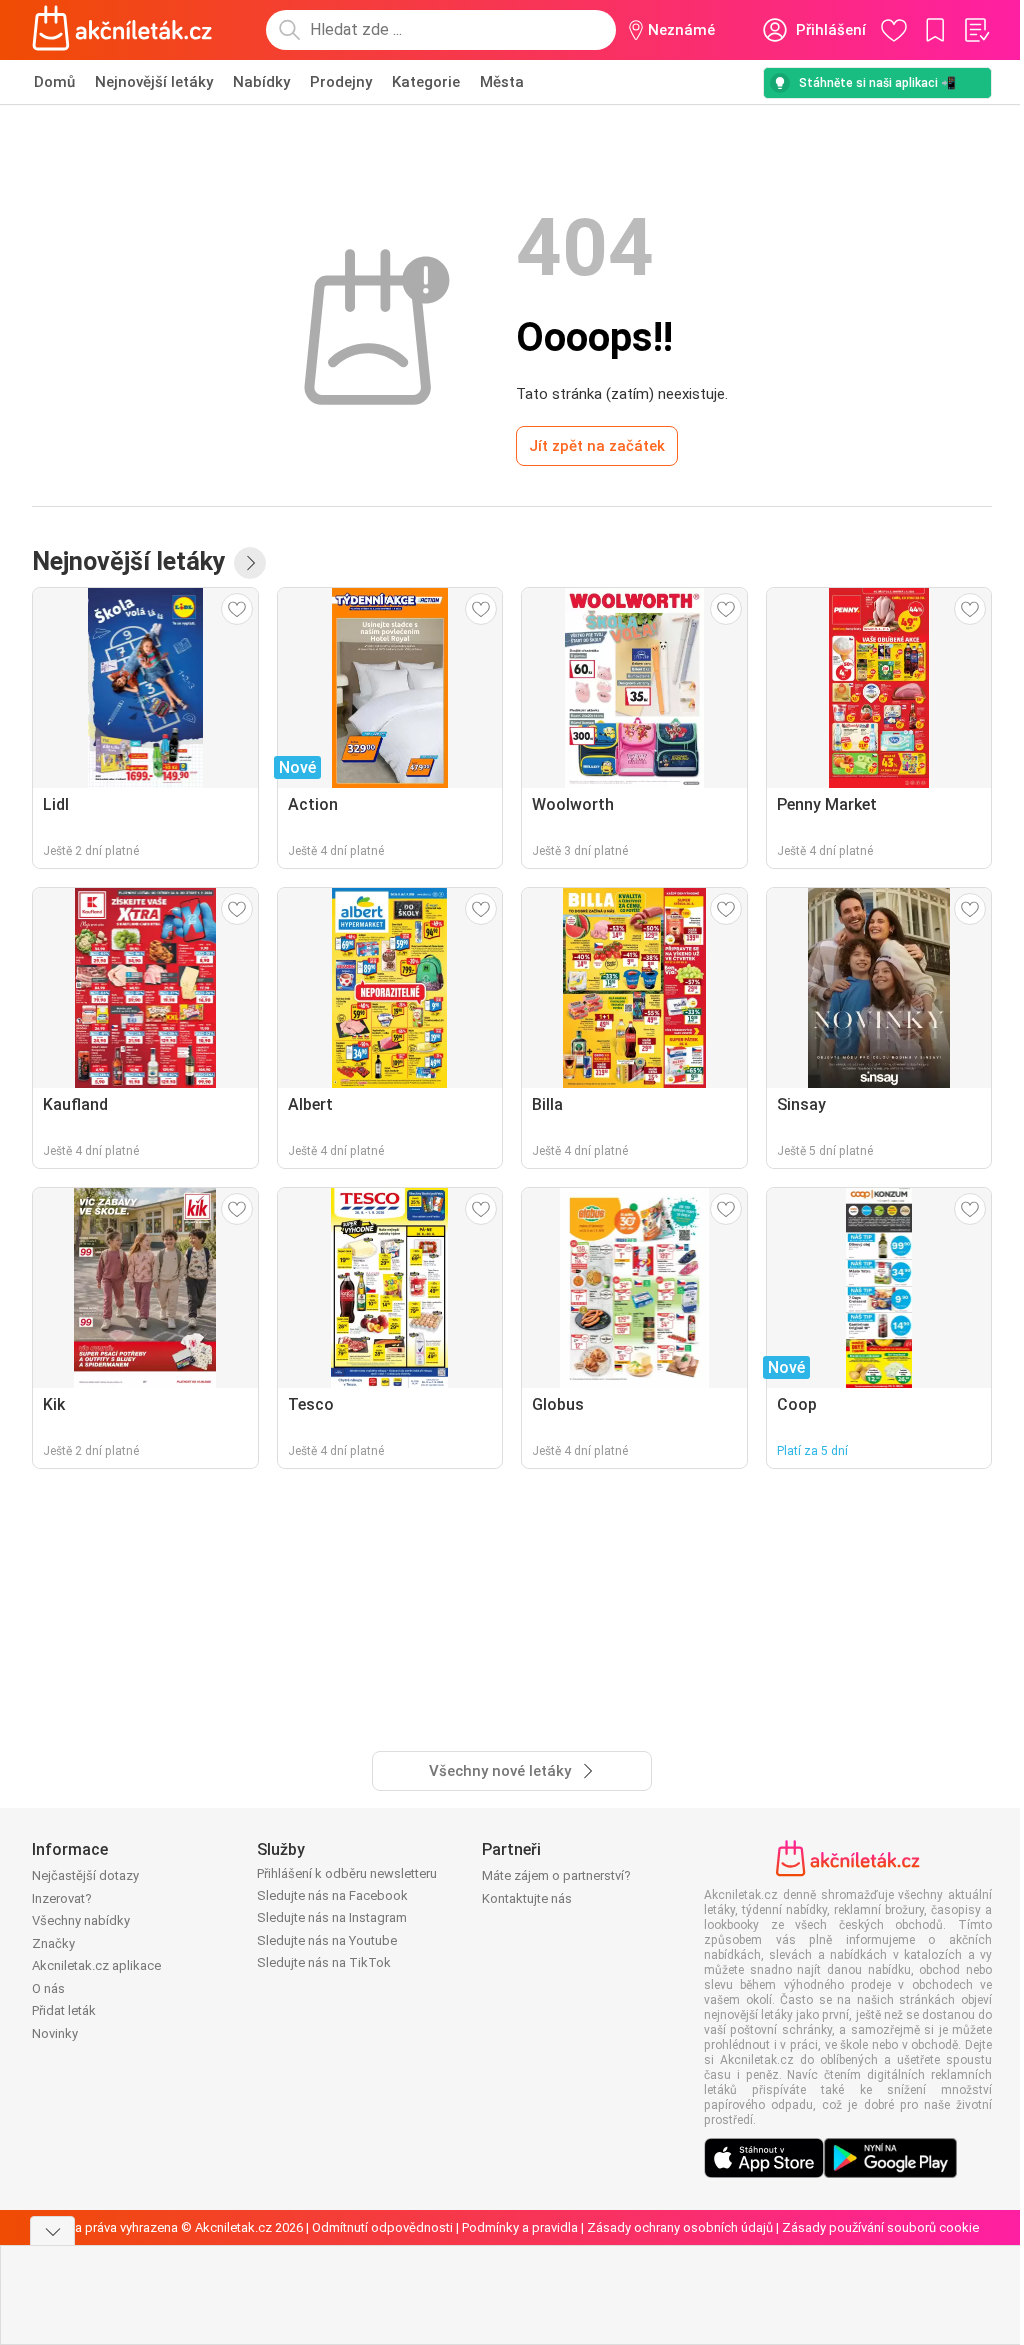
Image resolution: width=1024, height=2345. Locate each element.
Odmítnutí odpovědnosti (382, 2227)
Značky (53, 1943)
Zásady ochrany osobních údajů (680, 2227)
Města (502, 82)
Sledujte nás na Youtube (327, 1940)
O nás (48, 1988)
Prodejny (341, 82)
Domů (54, 82)
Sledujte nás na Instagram (332, 1917)
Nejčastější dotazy (85, 1875)
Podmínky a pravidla (520, 2227)
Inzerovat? (62, 1898)
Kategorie (426, 82)
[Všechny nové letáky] (250, 563)
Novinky (55, 2033)
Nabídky (261, 82)
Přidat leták (64, 2010)
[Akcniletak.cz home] (122, 30)
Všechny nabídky (81, 1920)
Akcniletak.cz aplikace (96, 1965)
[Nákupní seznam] (976, 30)
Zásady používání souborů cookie (880, 2227)
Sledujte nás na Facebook (332, 1895)
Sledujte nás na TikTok (324, 1962)
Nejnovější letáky (154, 82)
